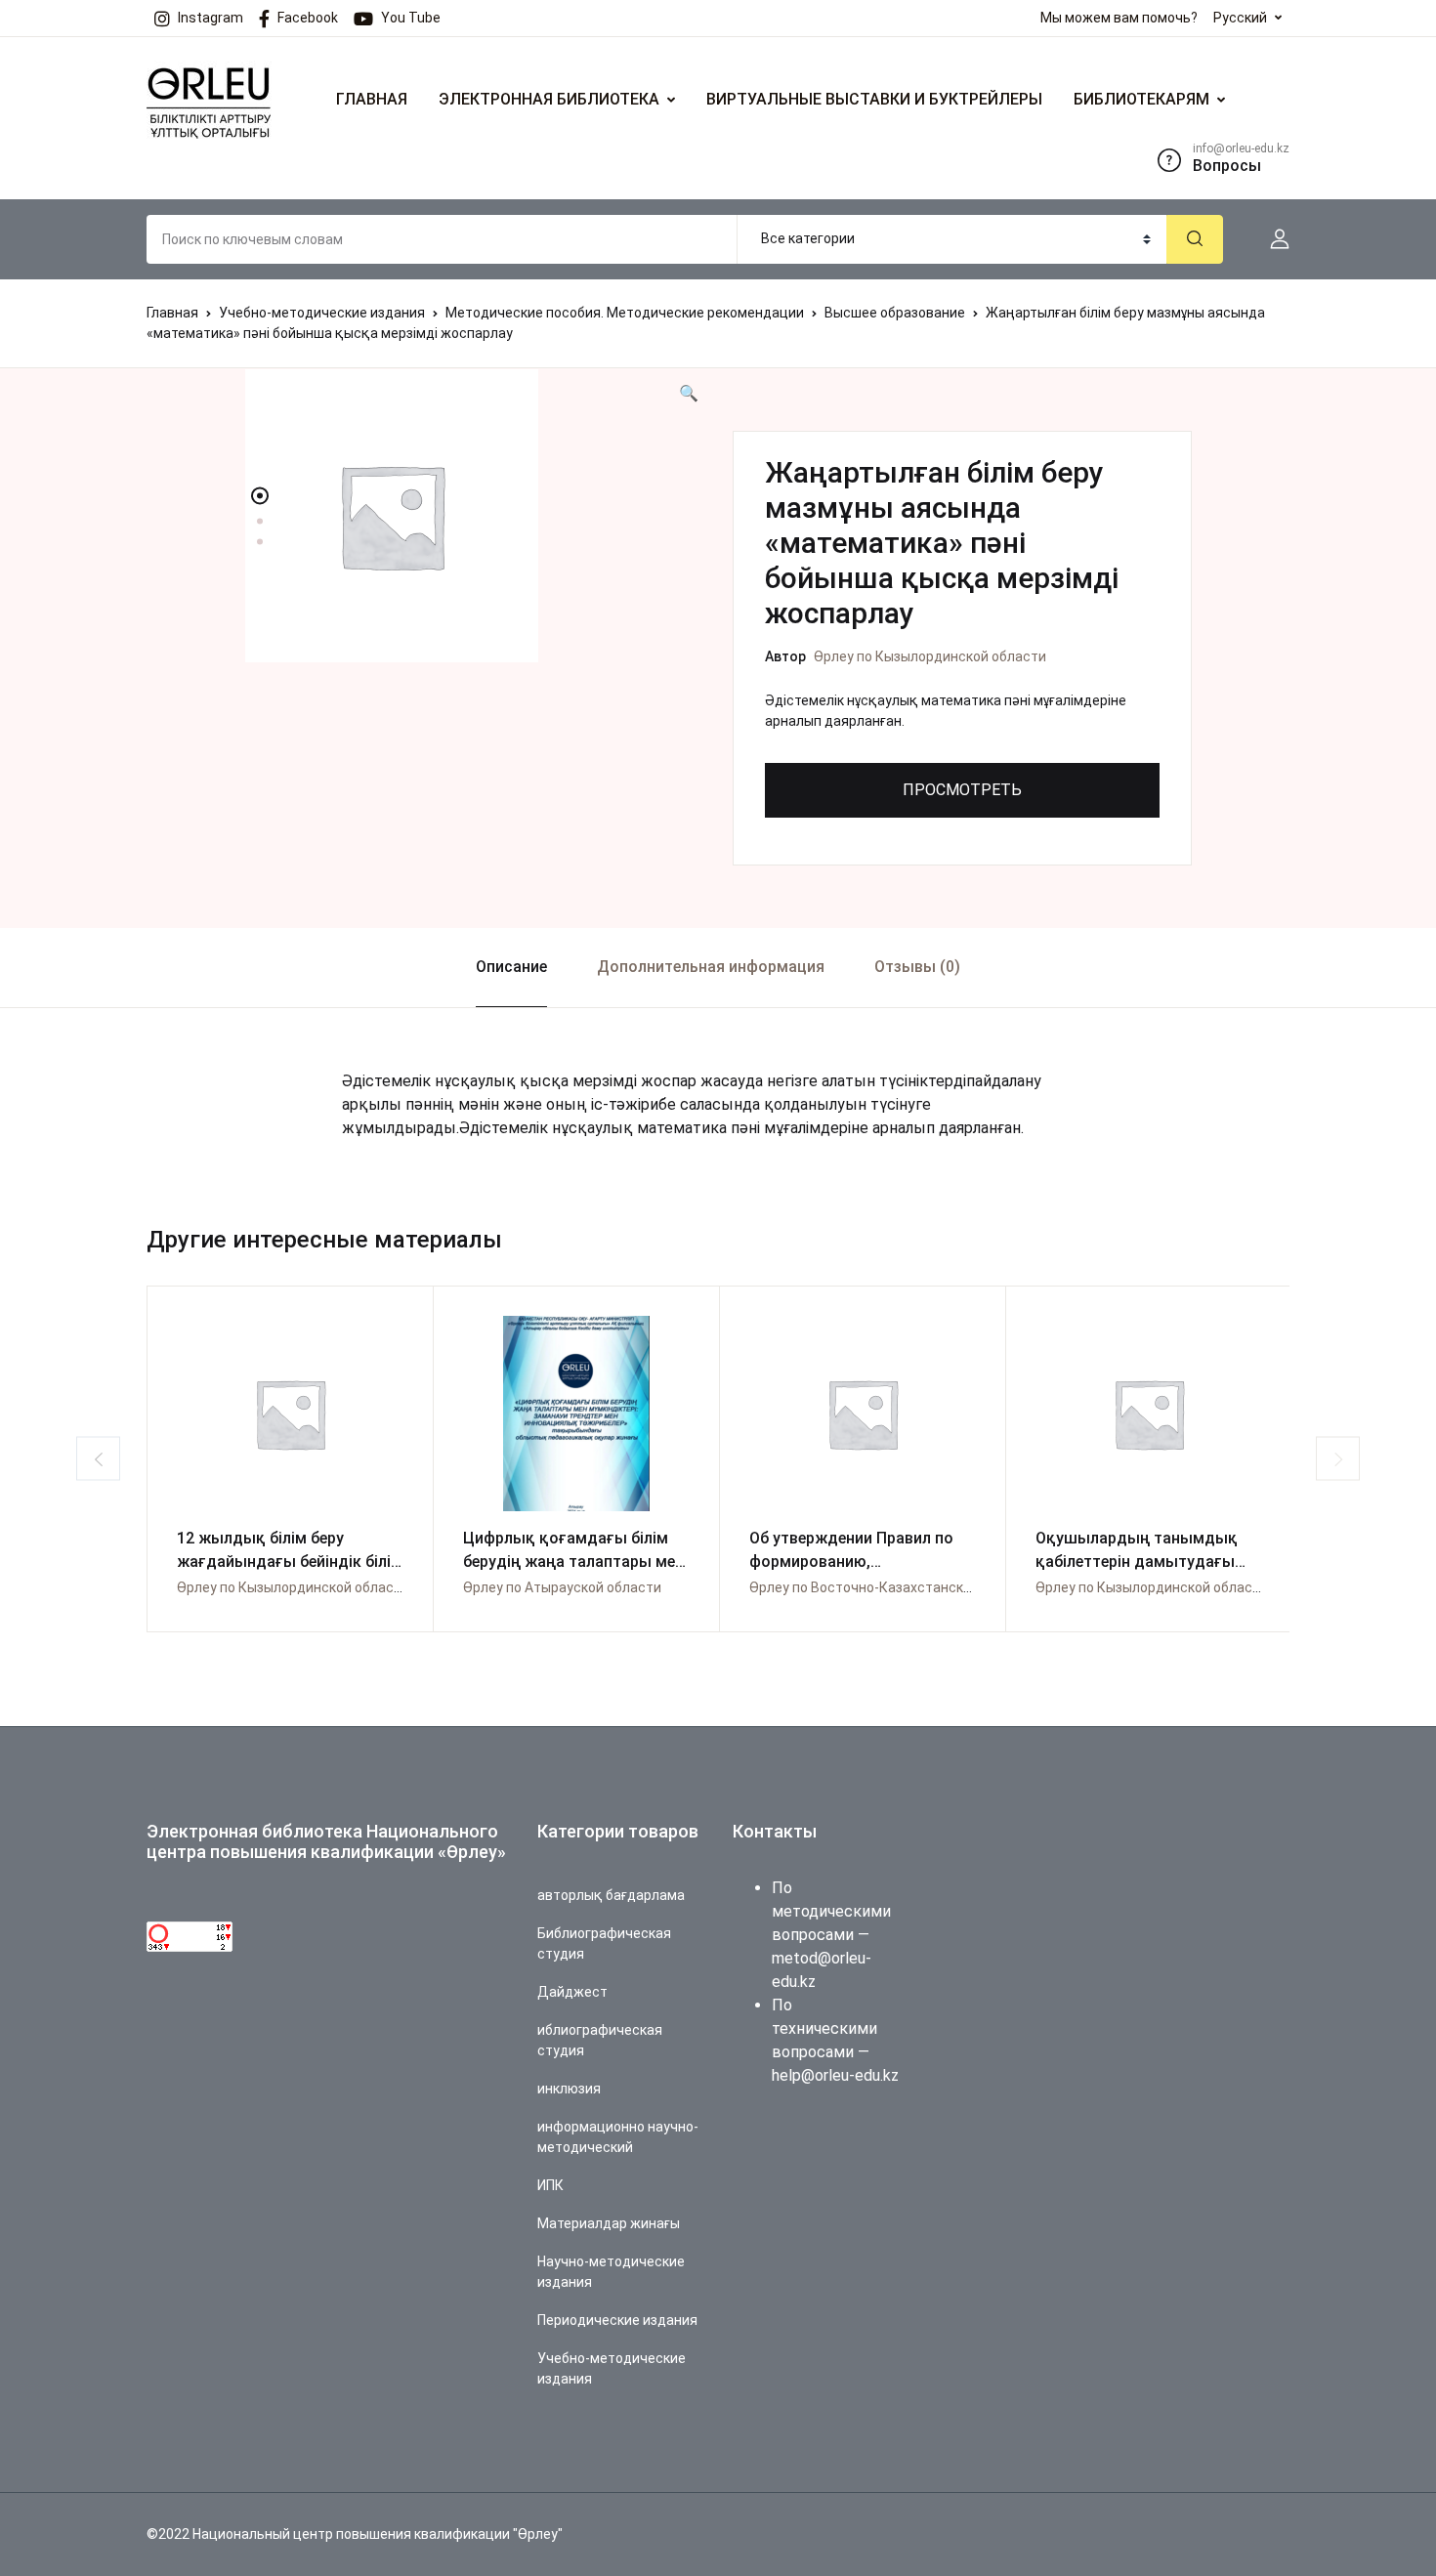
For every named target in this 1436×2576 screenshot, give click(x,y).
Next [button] (1338, 1459)
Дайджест (572, 1992)
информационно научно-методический (618, 2137)
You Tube (411, 18)
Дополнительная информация (711, 967)
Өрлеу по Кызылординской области (930, 656)
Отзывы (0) (917, 967)
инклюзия (569, 2089)
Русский (1240, 18)
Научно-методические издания (611, 2272)
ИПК (550, 2185)
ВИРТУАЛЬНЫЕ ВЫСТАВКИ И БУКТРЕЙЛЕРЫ (874, 99)
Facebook (308, 18)
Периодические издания (617, 2320)
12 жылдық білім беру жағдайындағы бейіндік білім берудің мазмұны (290, 1562)
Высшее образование (895, 313)
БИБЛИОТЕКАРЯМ (1141, 99)
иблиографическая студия (600, 2040)
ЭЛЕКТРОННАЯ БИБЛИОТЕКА (549, 99)
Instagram (211, 18)
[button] (1272, 239)
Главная (172, 313)
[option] (474, 516)
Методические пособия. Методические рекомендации (625, 313)
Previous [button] (98, 1459)
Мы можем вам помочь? (1119, 18)
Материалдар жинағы (609, 2223)
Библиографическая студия (604, 1943)
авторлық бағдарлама (611, 1895)
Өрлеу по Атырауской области (562, 1587)
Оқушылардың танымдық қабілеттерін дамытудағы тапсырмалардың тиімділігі (1141, 1562)
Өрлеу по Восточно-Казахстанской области (893, 1587)
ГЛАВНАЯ (372, 99)
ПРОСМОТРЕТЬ (962, 790)
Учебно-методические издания (322, 313)
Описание (511, 967)
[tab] (511, 968)
